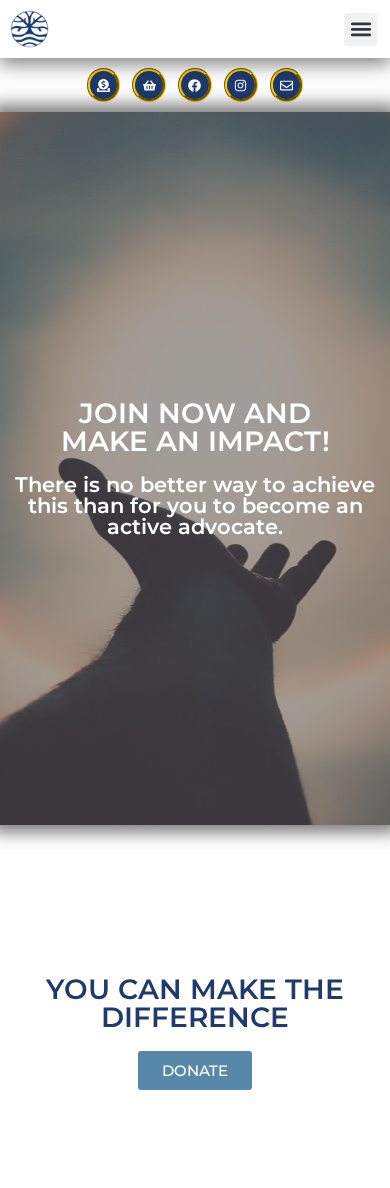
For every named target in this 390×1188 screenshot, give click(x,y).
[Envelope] (287, 85)
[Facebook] (195, 85)
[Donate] (104, 85)
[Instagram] (241, 85)
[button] (360, 29)
